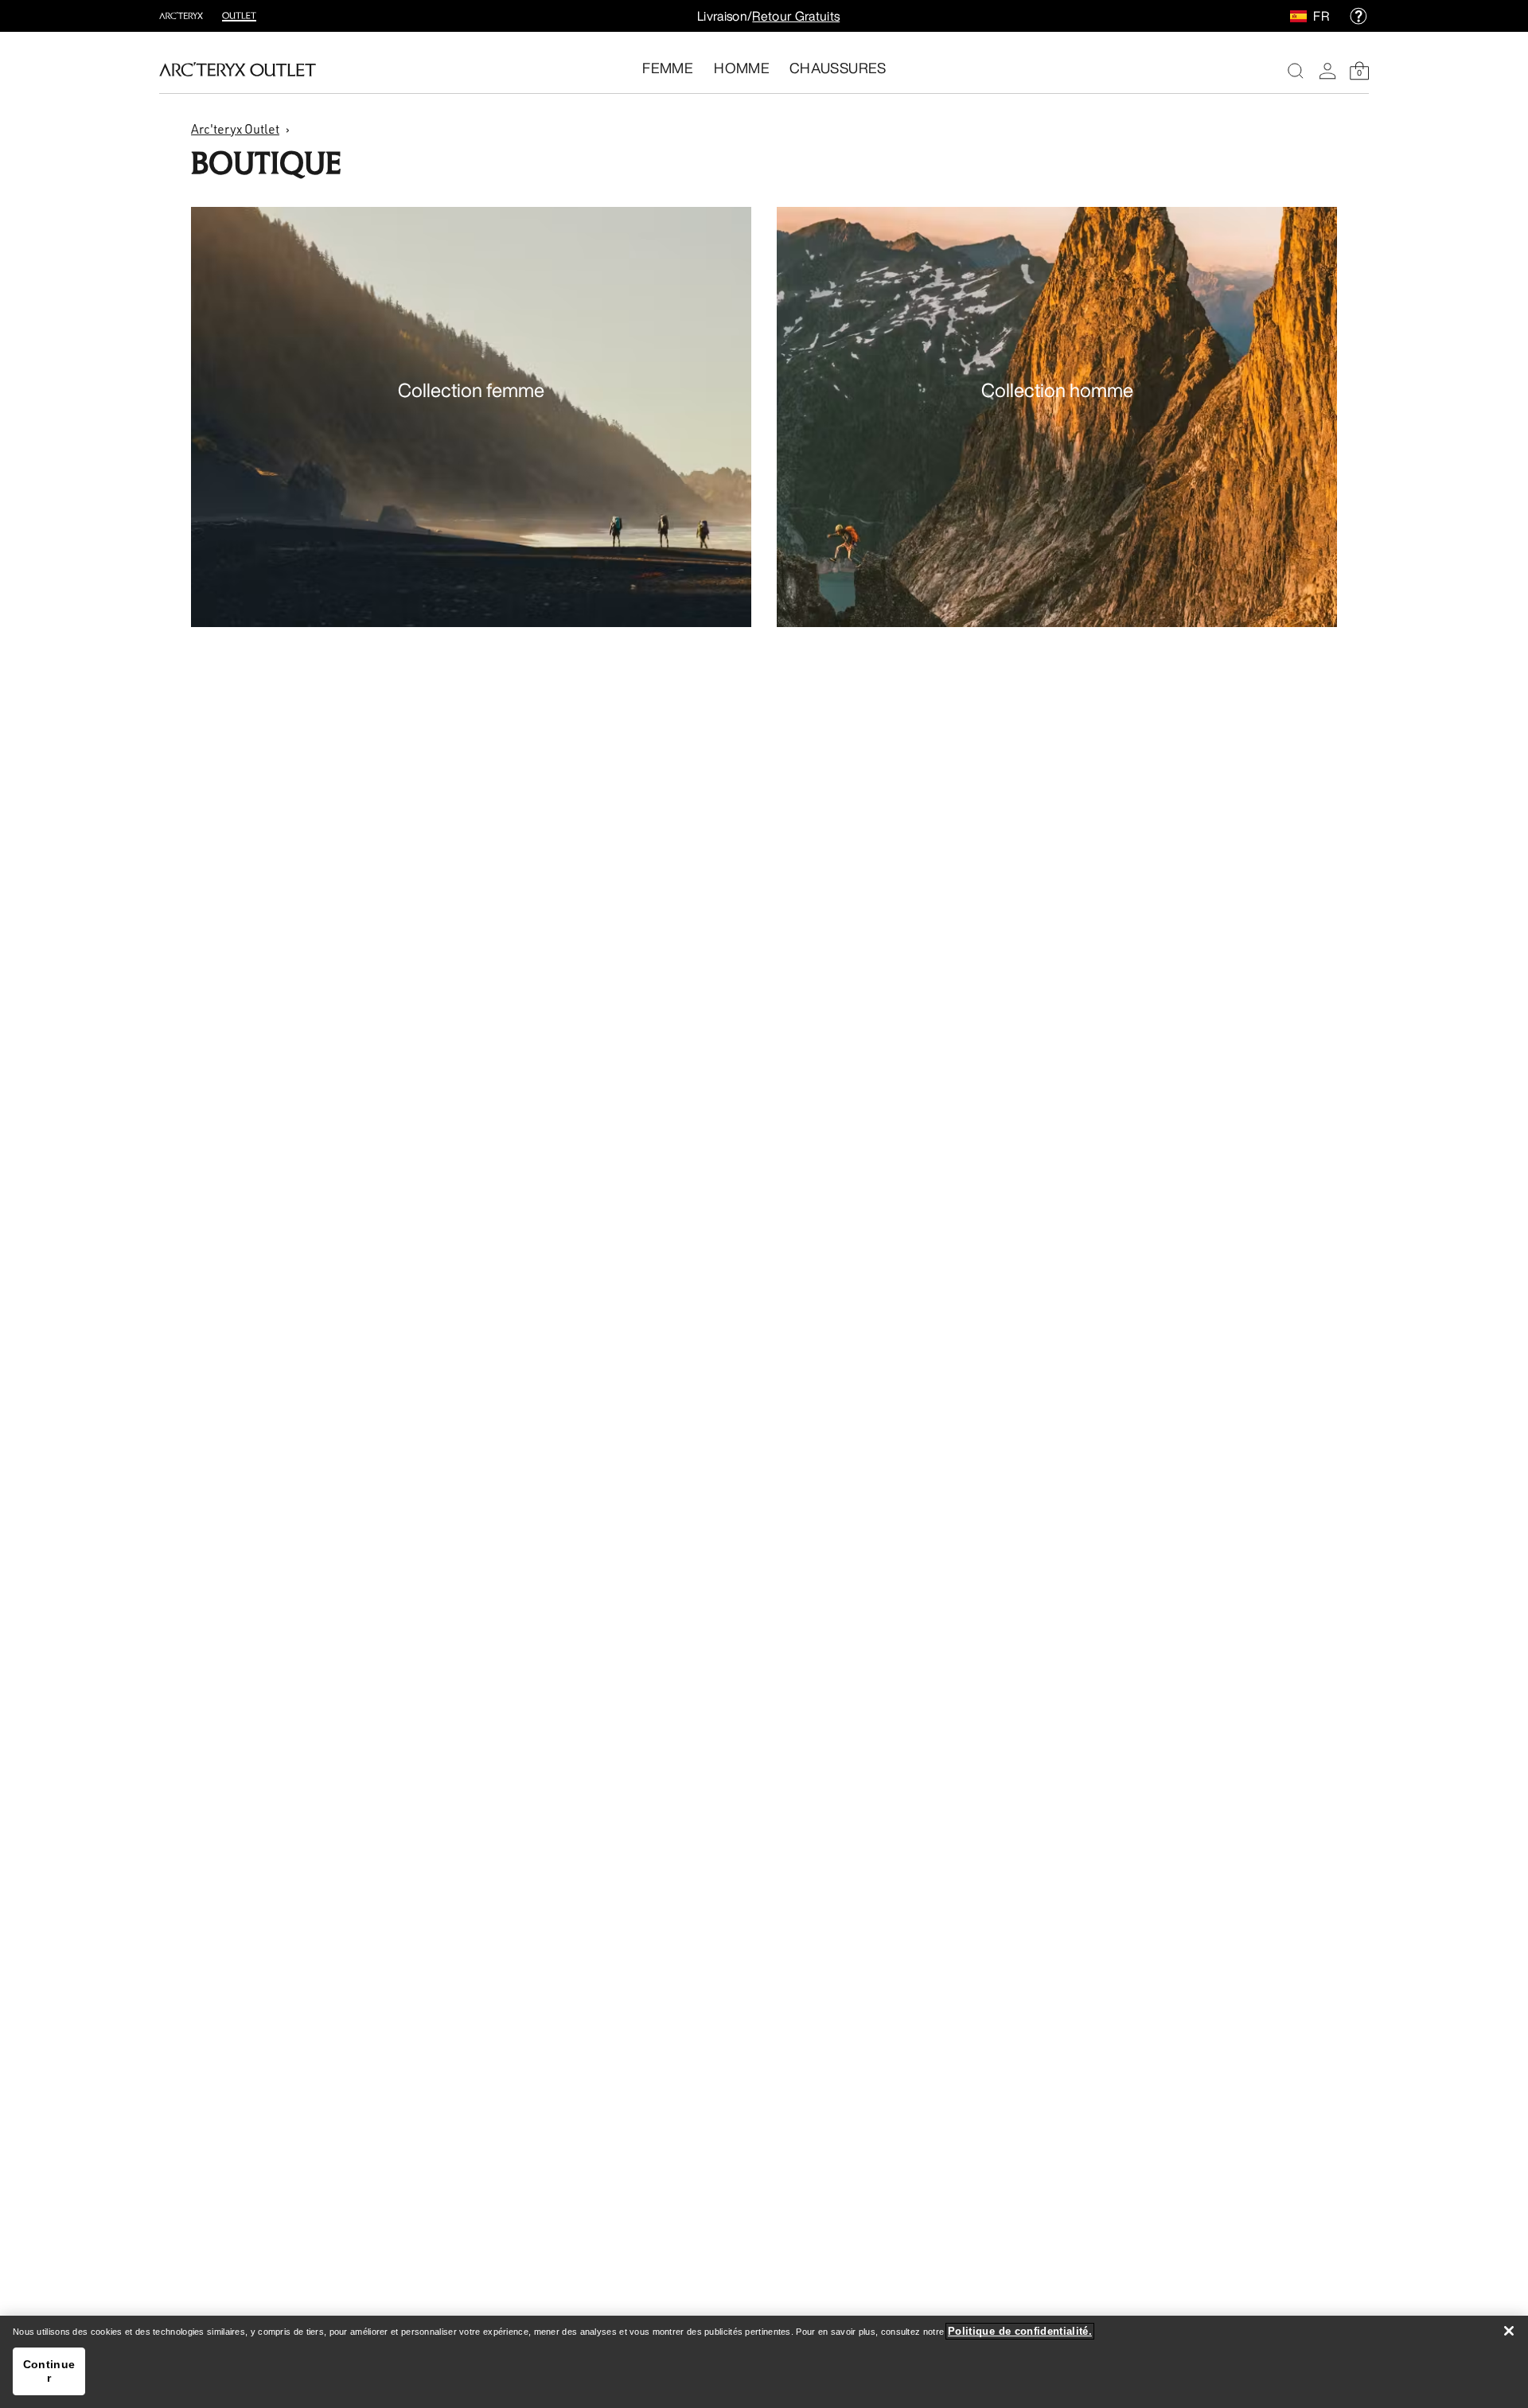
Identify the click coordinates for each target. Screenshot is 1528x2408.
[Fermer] (1509, 2331)
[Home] (238, 69)
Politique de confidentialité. (1020, 2331)
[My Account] (1327, 71)
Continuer (49, 2371)
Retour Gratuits (796, 16)
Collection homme (1057, 390)
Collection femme (471, 390)
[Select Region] (1302, 16)
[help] (1358, 16)
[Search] (1296, 71)
